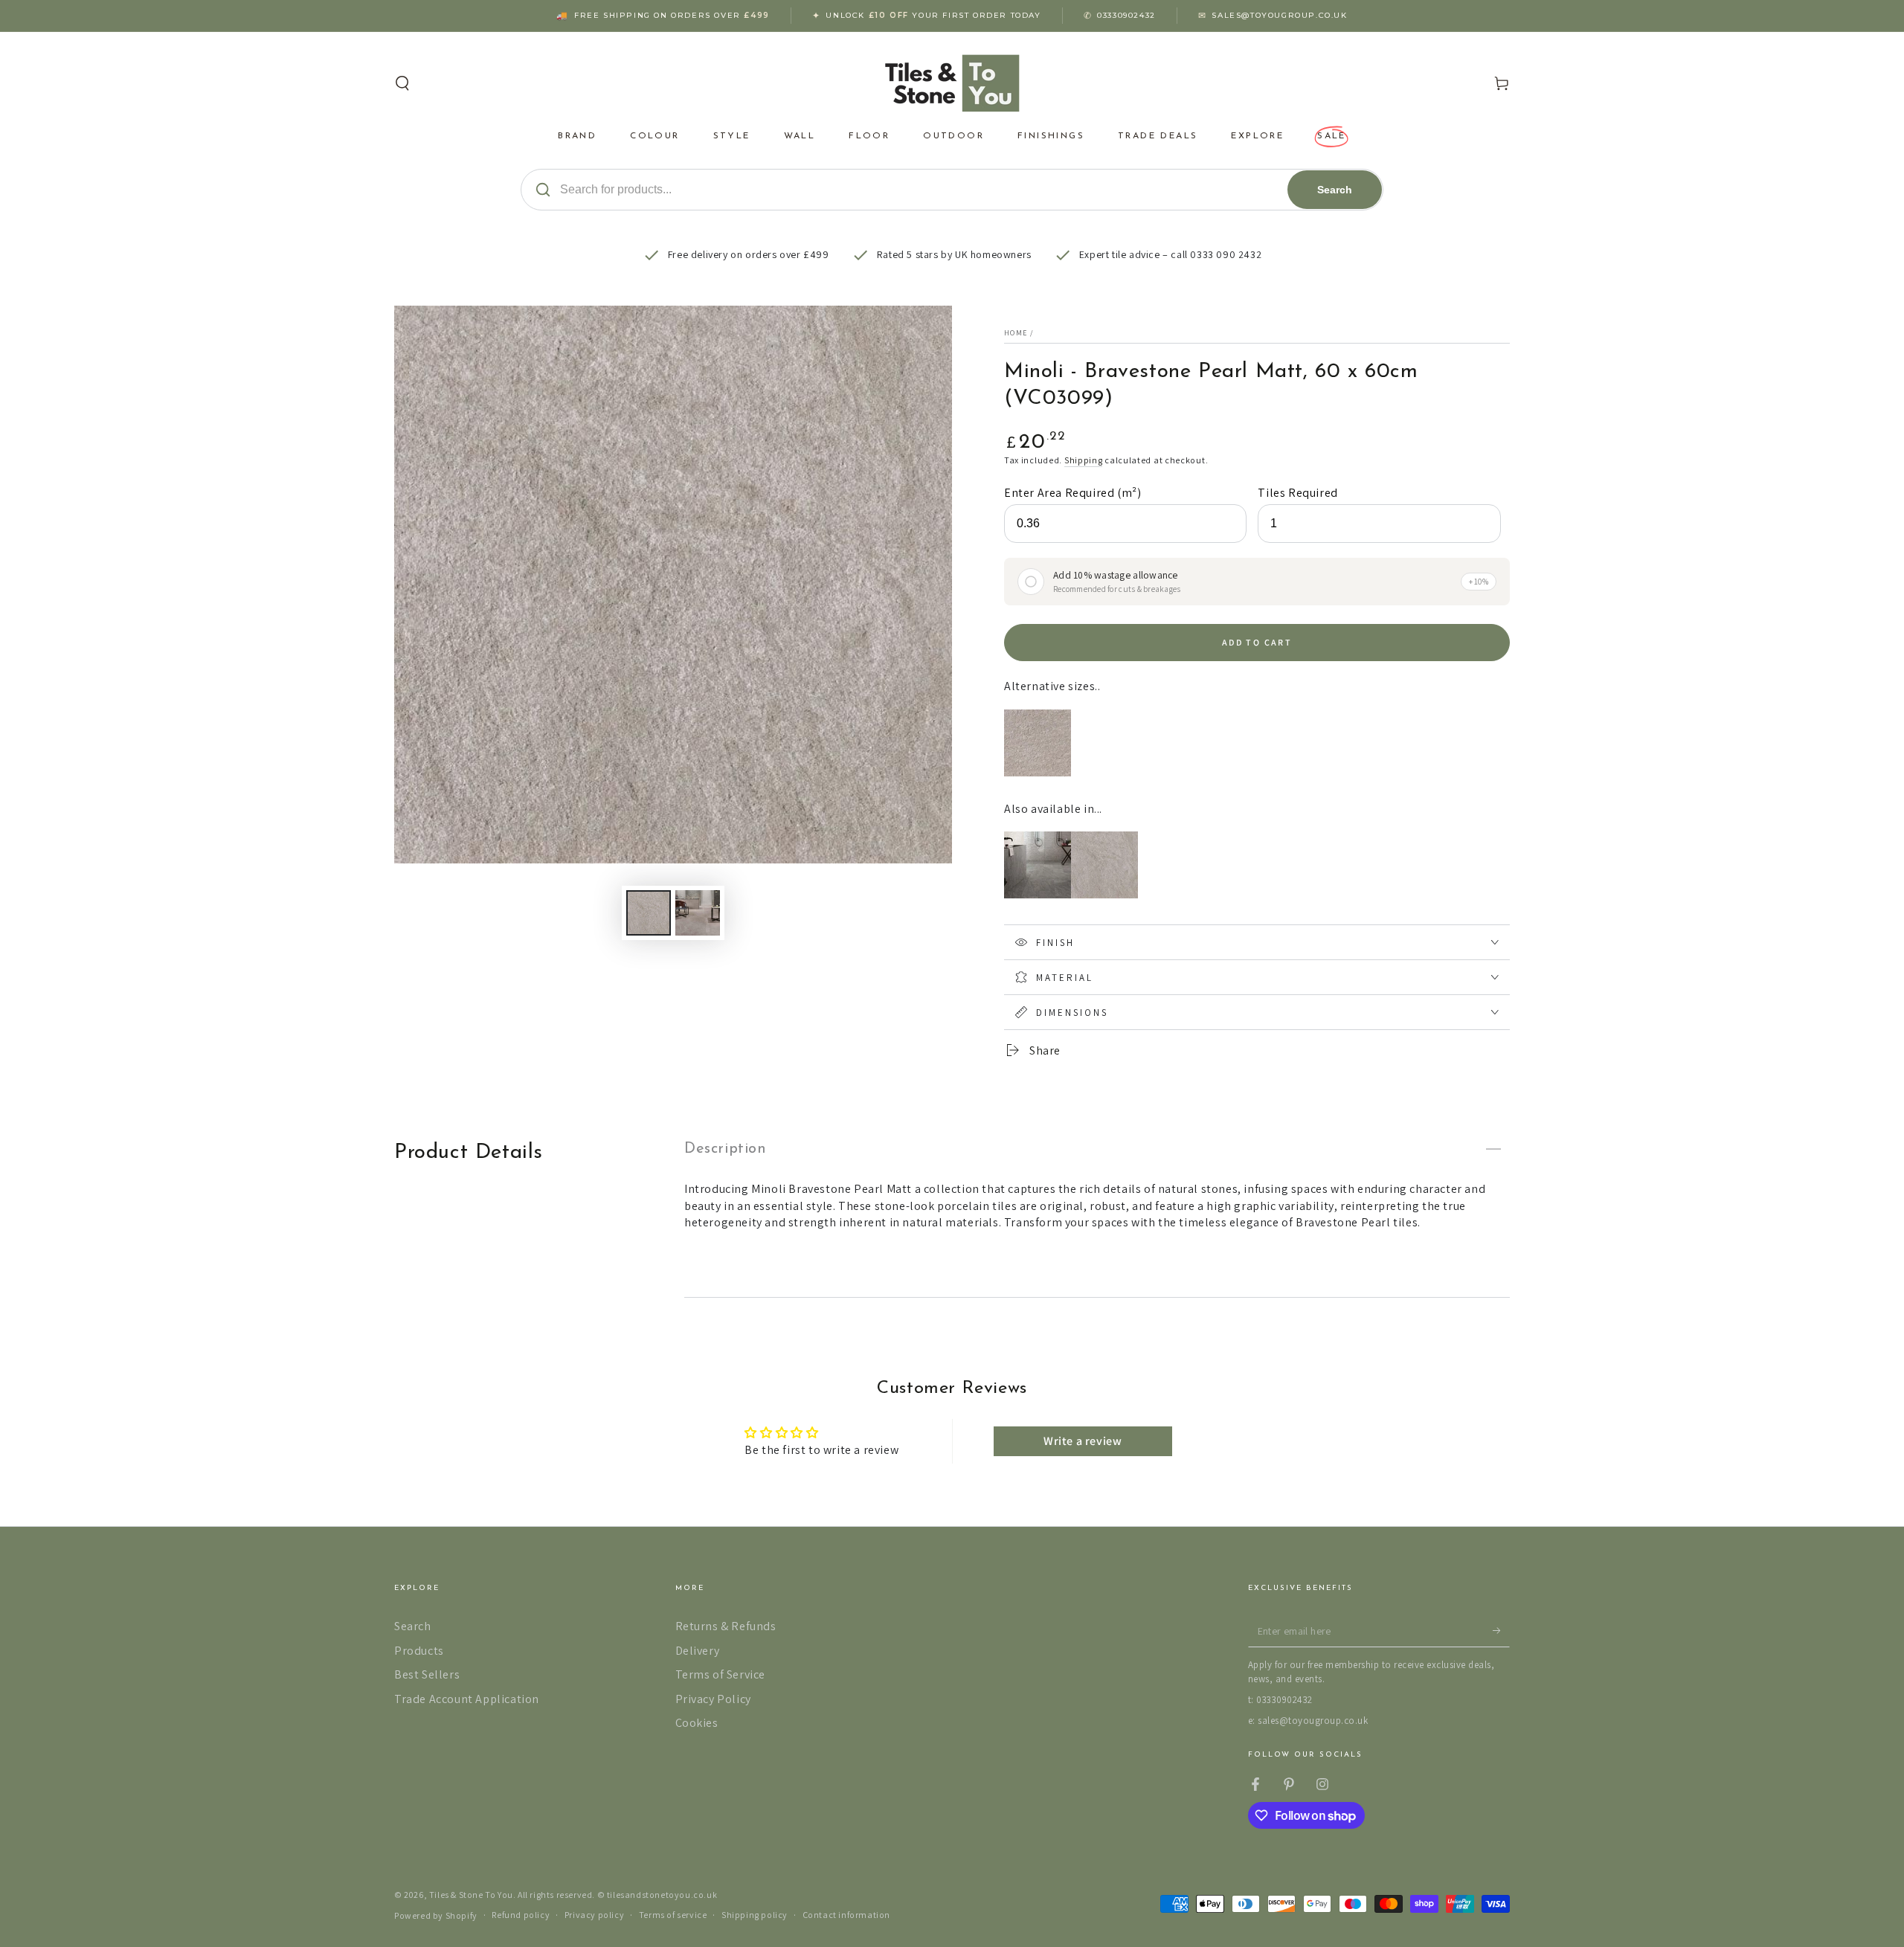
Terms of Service (721, 1674)
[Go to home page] (952, 83)
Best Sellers (427, 1674)
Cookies (697, 1723)
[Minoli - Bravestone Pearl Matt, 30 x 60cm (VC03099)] (1038, 772)
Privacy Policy (713, 1699)
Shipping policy (755, 1915)
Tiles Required (1297, 493)
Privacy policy (594, 1915)
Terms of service (673, 1915)
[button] (402, 83)
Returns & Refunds (726, 1626)
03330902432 (1126, 15)
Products (419, 1651)
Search (1335, 190)
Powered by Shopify (436, 1915)
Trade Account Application (467, 1699)
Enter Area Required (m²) (1072, 493)
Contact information (846, 1915)
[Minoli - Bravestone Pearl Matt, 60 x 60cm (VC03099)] (1104, 894)
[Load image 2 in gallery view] (698, 913)
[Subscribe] (1501, 1630)
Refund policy (521, 1915)
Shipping (1084, 460)
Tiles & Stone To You (471, 1895)
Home (1016, 333)
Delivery (698, 1651)
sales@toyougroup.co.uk (1279, 15)
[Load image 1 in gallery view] (649, 913)
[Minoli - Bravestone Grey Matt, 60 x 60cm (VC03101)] (1038, 894)
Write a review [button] (1083, 1441)
